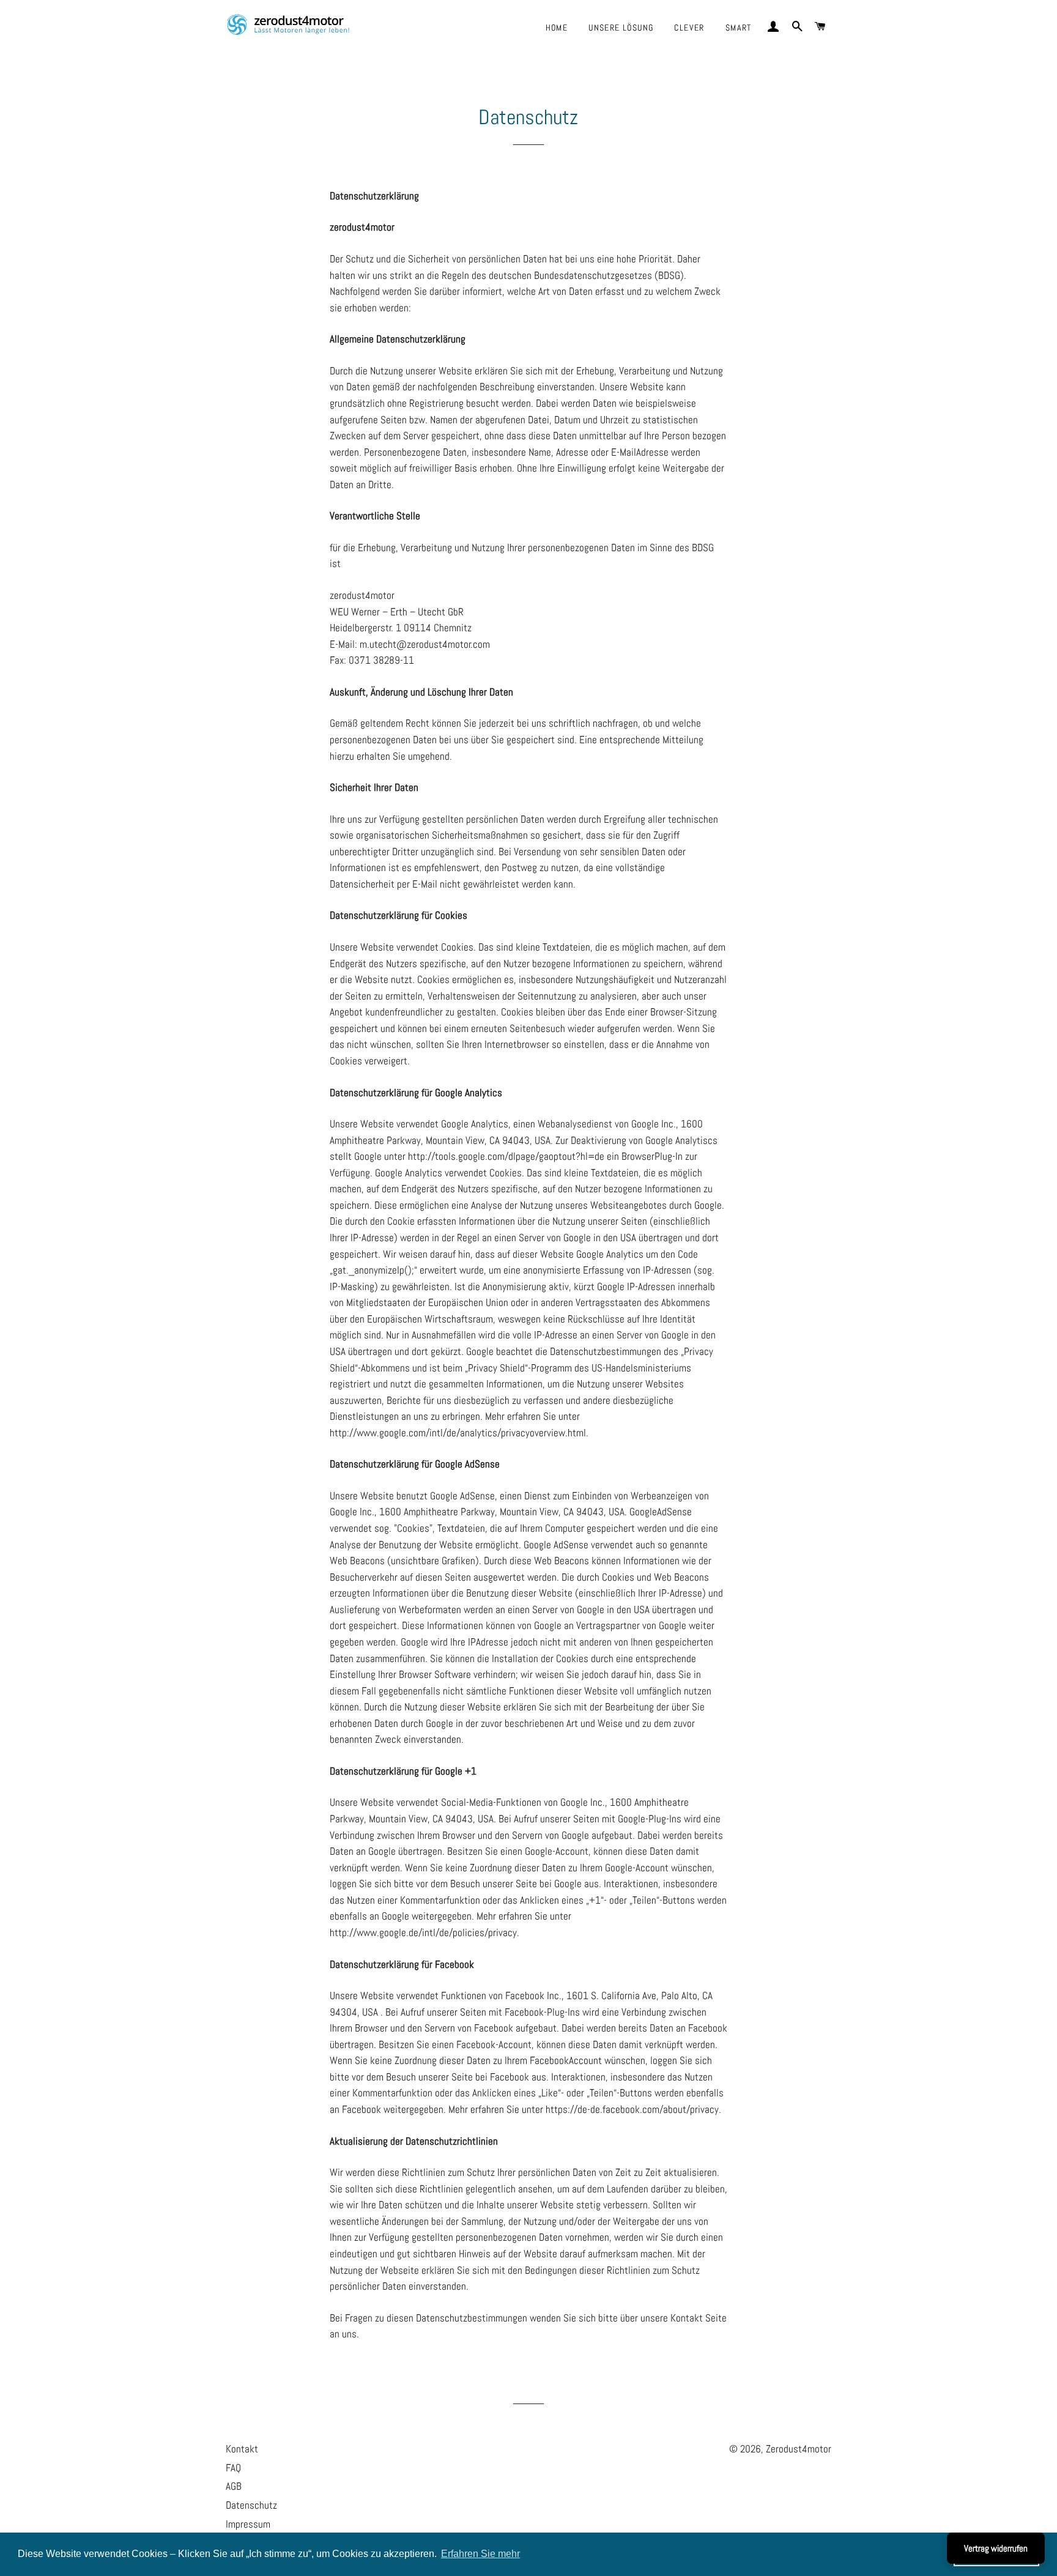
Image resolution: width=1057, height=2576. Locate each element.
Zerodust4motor (799, 2449)
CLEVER (689, 28)
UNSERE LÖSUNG (621, 28)
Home (557, 28)
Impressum (248, 2524)
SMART (739, 28)
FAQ (233, 2468)
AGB (234, 2486)
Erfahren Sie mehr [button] (480, 2554)
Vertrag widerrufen (996, 2548)
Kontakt (242, 2449)
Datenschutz (251, 2505)
